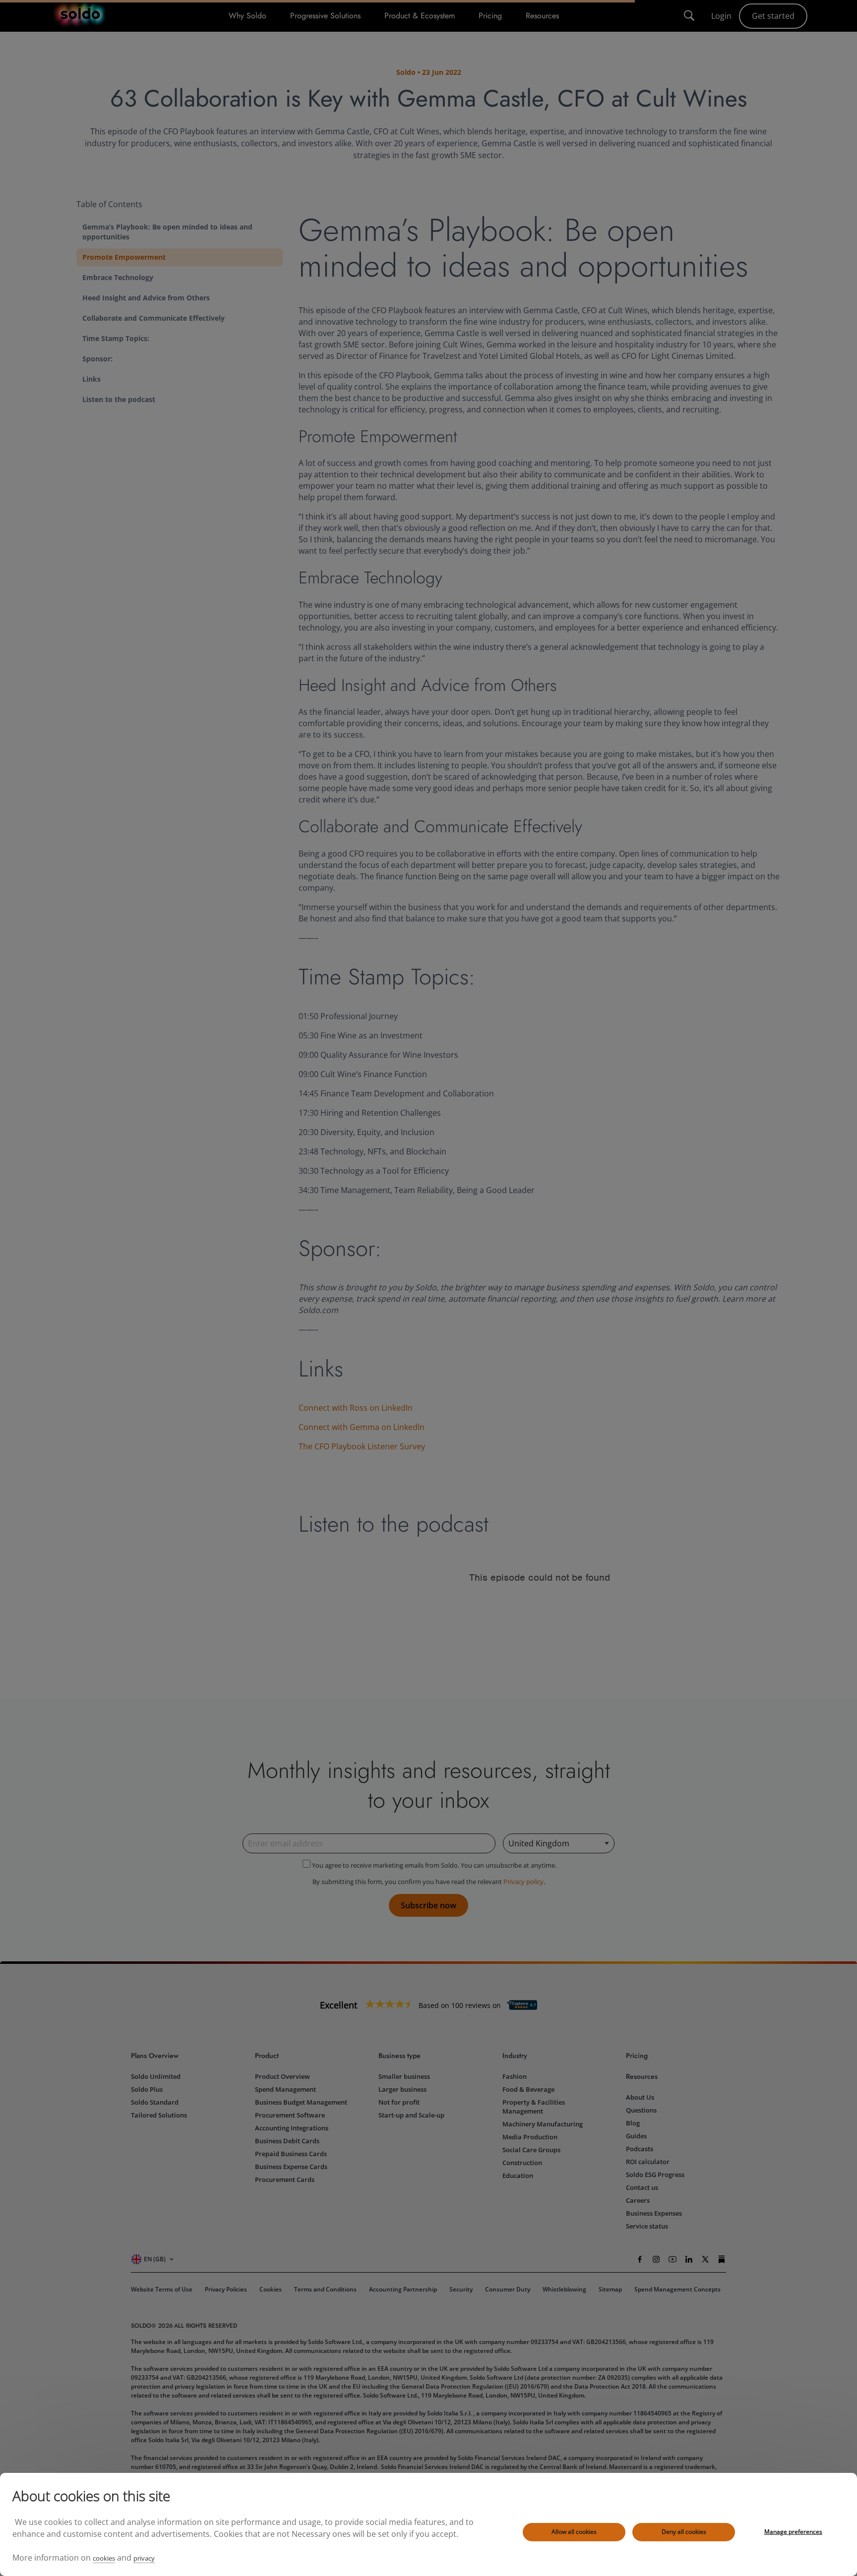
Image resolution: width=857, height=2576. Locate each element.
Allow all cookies (574, 2532)
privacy (144, 2558)
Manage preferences (793, 2532)
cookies (104, 2558)
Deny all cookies (684, 2532)
